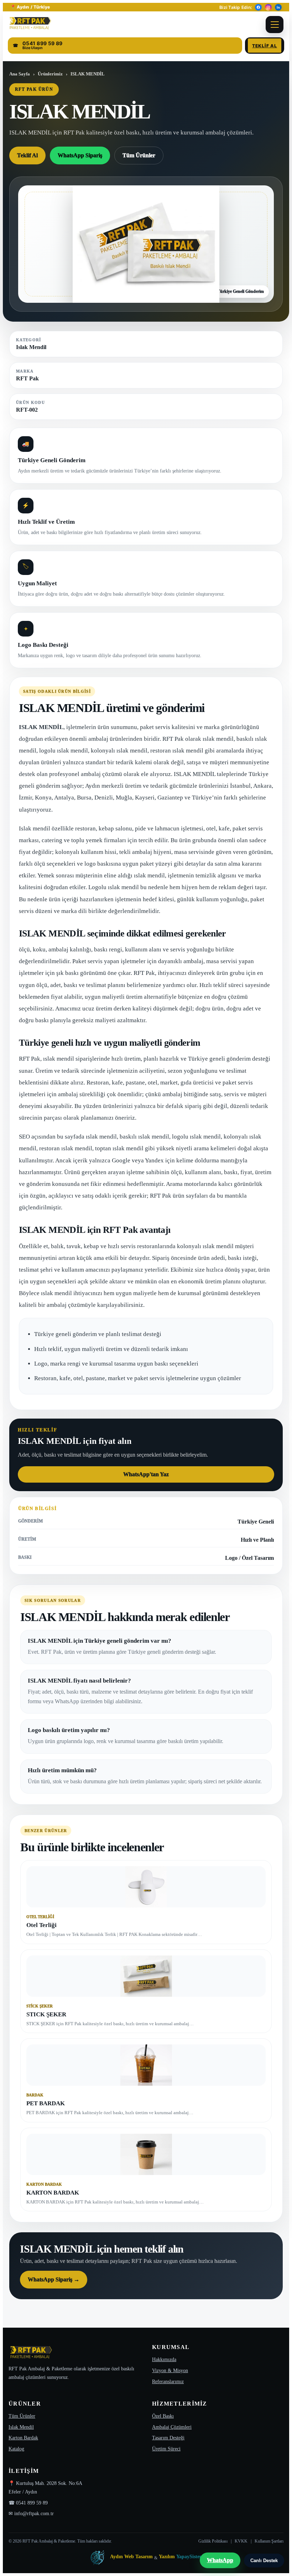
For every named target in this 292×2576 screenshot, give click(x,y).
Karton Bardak (23, 2438)
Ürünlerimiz (50, 74)
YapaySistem (190, 2557)
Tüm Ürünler (139, 155)
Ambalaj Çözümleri (172, 2427)
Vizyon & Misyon (170, 2371)
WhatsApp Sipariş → (54, 2279)
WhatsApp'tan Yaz (146, 1474)
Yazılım (167, 2557)
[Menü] (275, 25)
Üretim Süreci (166, 2449)
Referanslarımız (168, 2382)
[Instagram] (268, 7)
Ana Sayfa (20, 74)
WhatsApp (220, 2560)
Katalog (16, 2449)
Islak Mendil (21, 2427)
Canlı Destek (264, 2561)
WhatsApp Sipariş (80, 155)
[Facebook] (258, 7)
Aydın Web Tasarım (131, 2557)
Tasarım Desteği (168, 2438)
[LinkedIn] (278, 7)
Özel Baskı (163, 2416)
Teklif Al (265, 46)
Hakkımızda (164, 2359)
